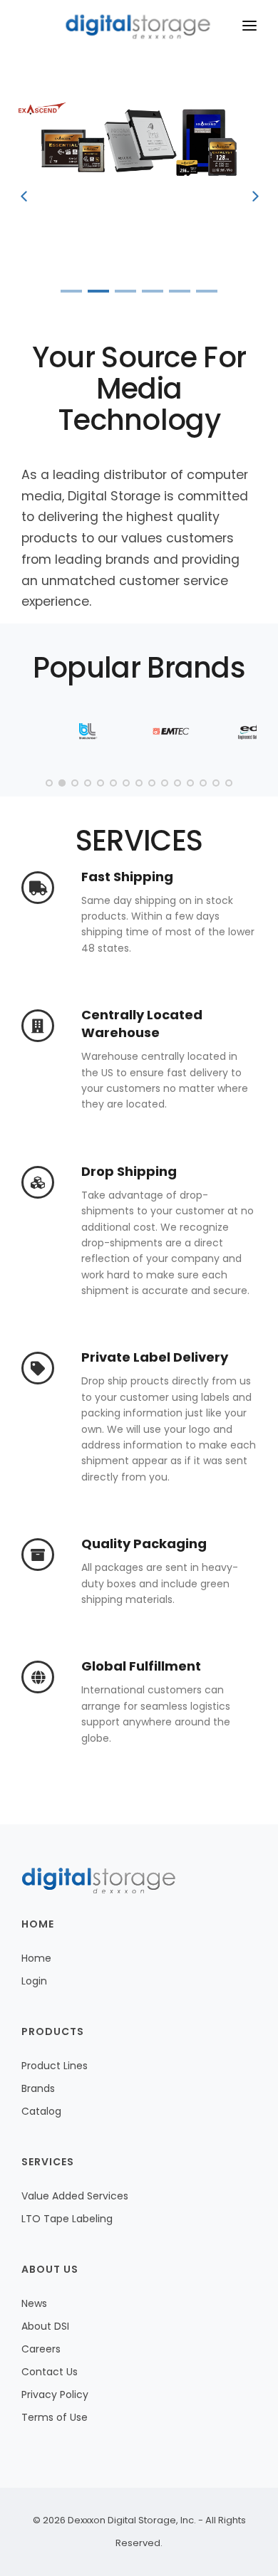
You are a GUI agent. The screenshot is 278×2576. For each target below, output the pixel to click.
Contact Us (50, 2372)
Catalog (41, 2111)
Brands (38, 2088)
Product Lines (55, 2066)
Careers (41, 2349)
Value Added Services (75, 2196)
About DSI (45, 2326)
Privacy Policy (55, 2394)
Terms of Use (55, 2417)
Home (36, 1958)
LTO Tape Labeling (67, 2219)
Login (34, 1981)
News (34, 2303)
